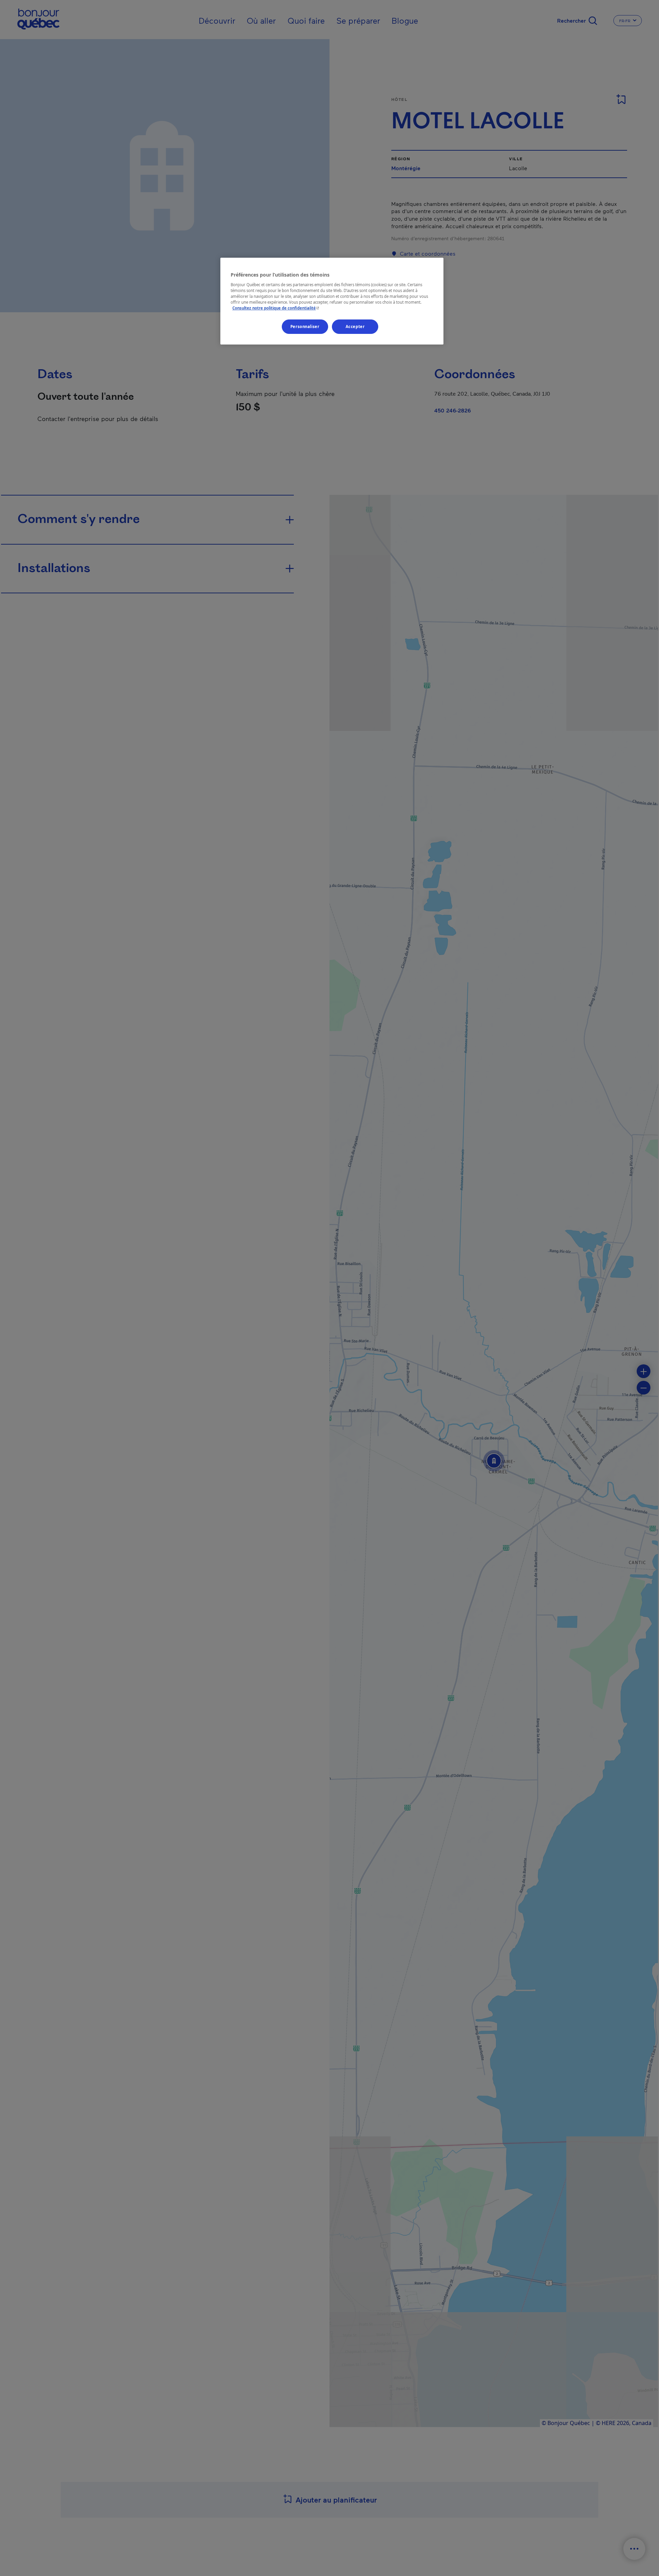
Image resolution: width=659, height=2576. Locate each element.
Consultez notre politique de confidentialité (276, 308)
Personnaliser (305, 327)
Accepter (355, 327)
